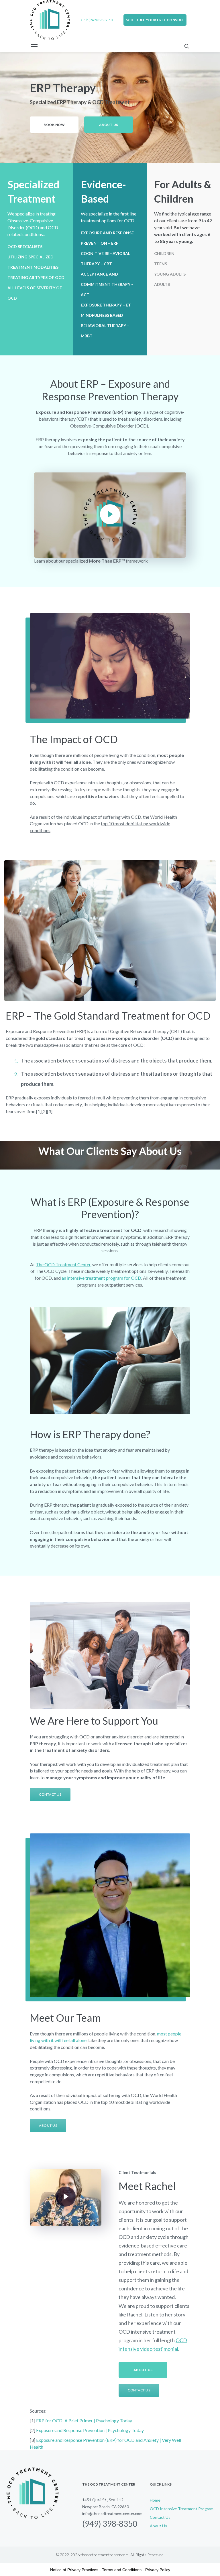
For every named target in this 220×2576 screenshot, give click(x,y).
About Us (158, 2526)
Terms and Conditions (122, 2570)
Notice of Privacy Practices (74, 2570)
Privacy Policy (158, 2570)
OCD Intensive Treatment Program (182, 2509)
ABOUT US (48, 2125)
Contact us (50, 1794)
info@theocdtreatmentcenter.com (112, 2513)
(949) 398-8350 (110, 2524)
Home (155, 2500)
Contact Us (160, 2517)
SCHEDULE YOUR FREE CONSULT (155, 20)
